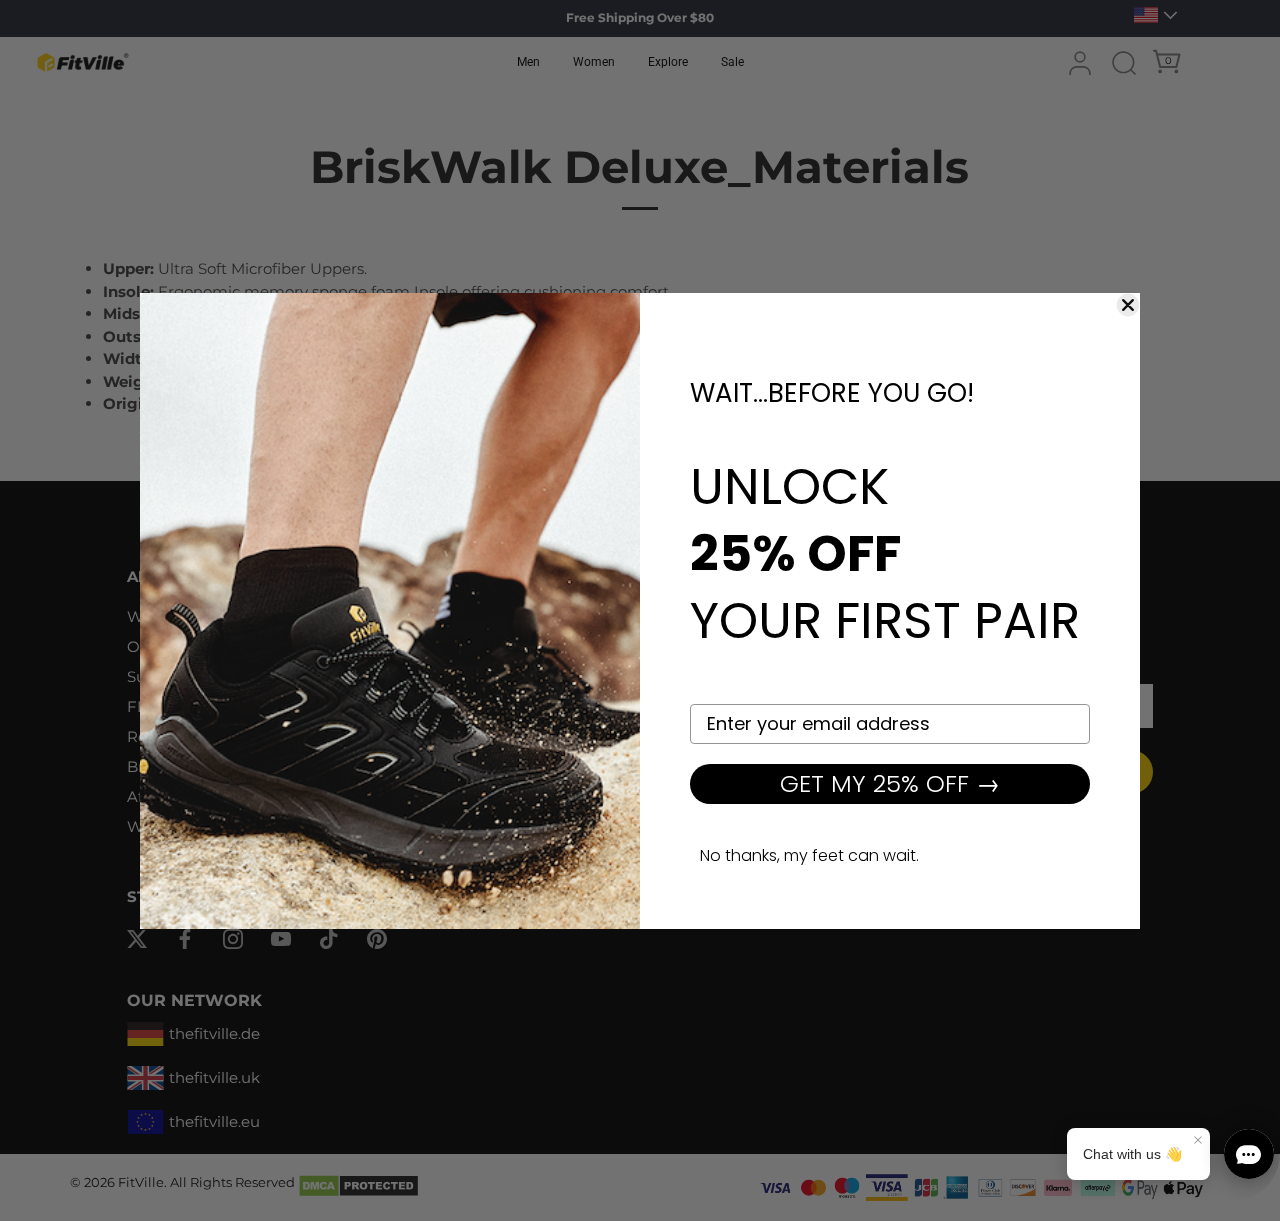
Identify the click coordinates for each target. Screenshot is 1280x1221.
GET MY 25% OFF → (890, 783)
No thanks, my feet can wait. (809, 855)
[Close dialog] (1128, 305)
